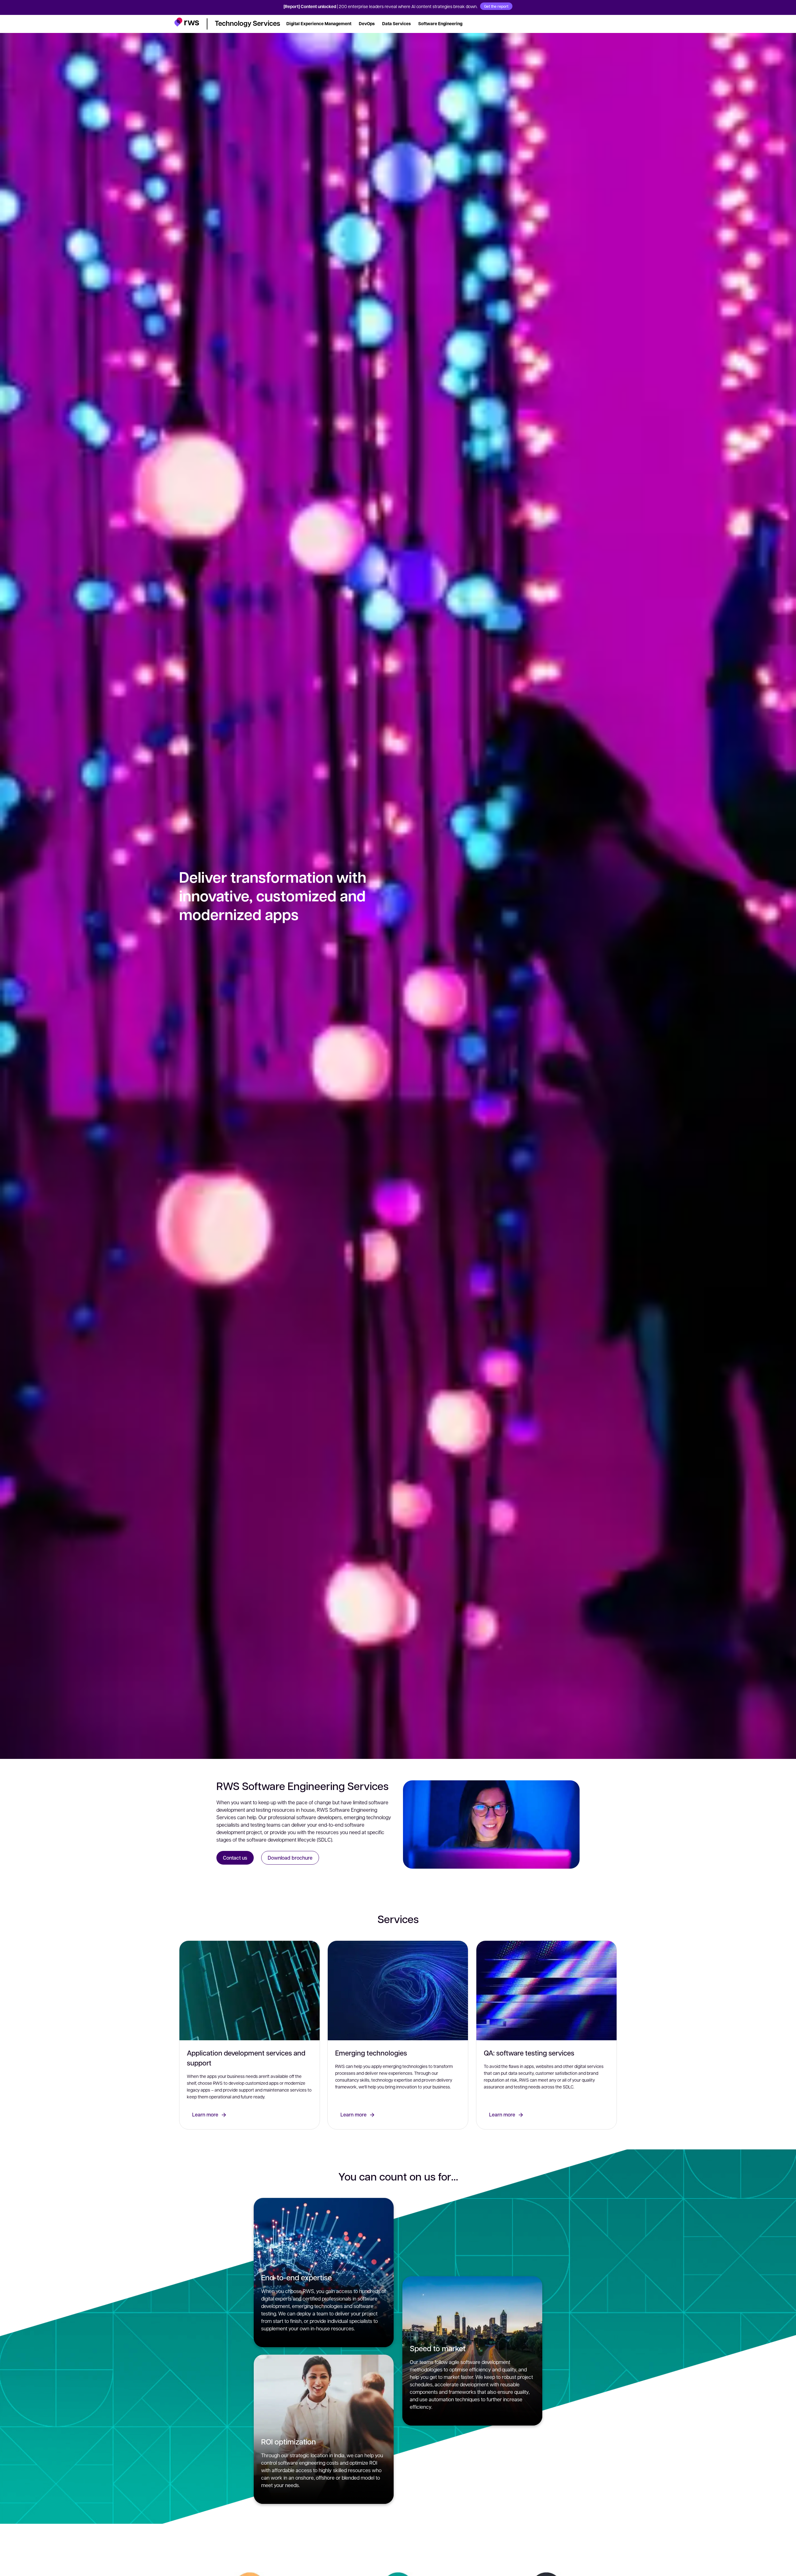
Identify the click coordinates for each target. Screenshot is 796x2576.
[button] (187, 23)
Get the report (496, 6)
